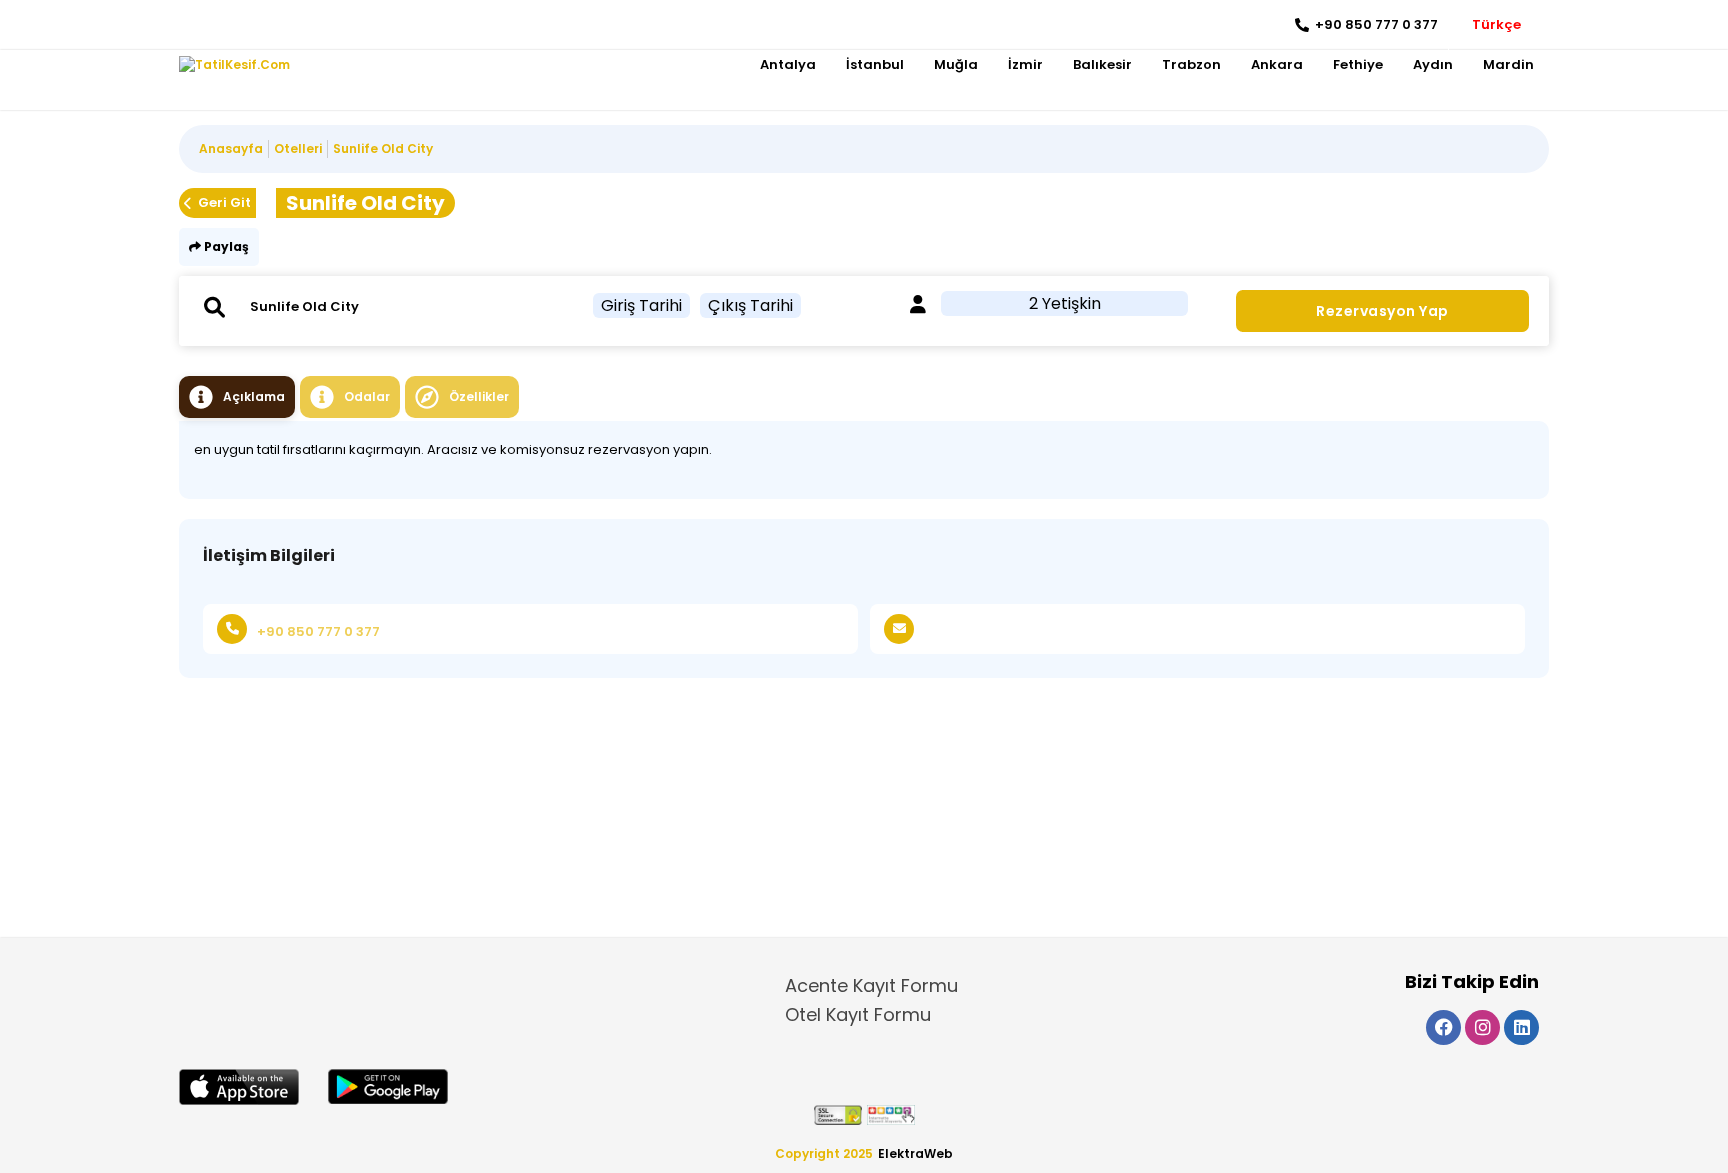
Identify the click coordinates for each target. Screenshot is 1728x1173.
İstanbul (875, 64)
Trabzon (1191, 64)
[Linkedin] (254, 25)
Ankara (1277, 64)
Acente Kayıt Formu (871, 985)
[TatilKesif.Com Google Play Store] (388, 1086)
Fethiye (1358, 64)
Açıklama (254, 396)
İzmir (1025, 64)
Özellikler (479, 396)
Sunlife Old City (383, 148)
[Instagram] (224, 25)
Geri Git (224, 202)
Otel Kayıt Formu (858, 1014)
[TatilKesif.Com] (234, 65)
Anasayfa (231, 148)
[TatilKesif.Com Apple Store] (239, 1087)
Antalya (788, 64)
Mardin (1508, 64)
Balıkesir (1102, 64)
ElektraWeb (915, 1153)
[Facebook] (194, 25)
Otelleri (298, 148)
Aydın (1433, 64)
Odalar (367, 396)
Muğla (956, 64)
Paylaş (225, 246)
